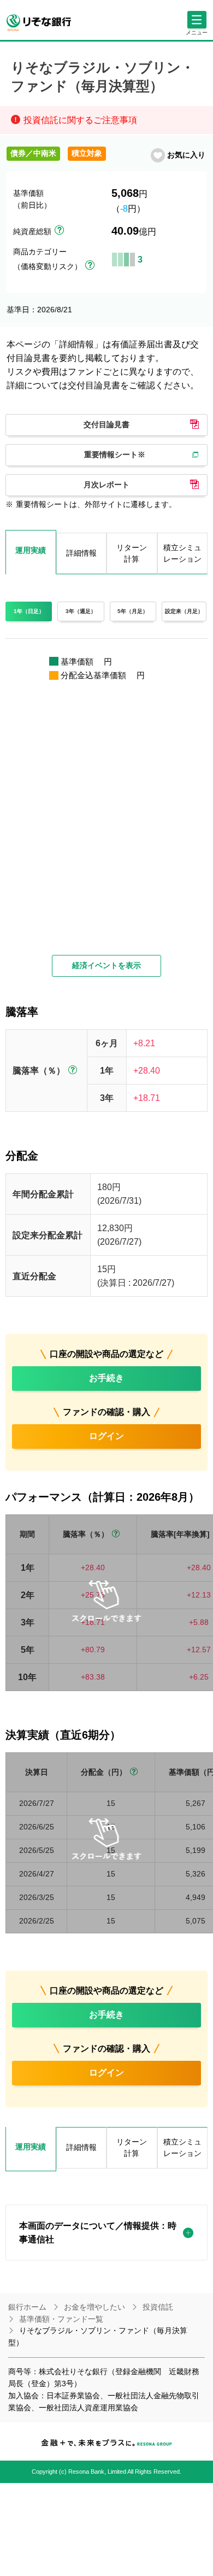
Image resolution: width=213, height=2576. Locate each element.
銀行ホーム (27, 2307)
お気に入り (186, 155)
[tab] (31, 2149)
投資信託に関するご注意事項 (80, 120)
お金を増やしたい (94, 2307)
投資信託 (158, 2307)
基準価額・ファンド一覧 (61, 2319)
